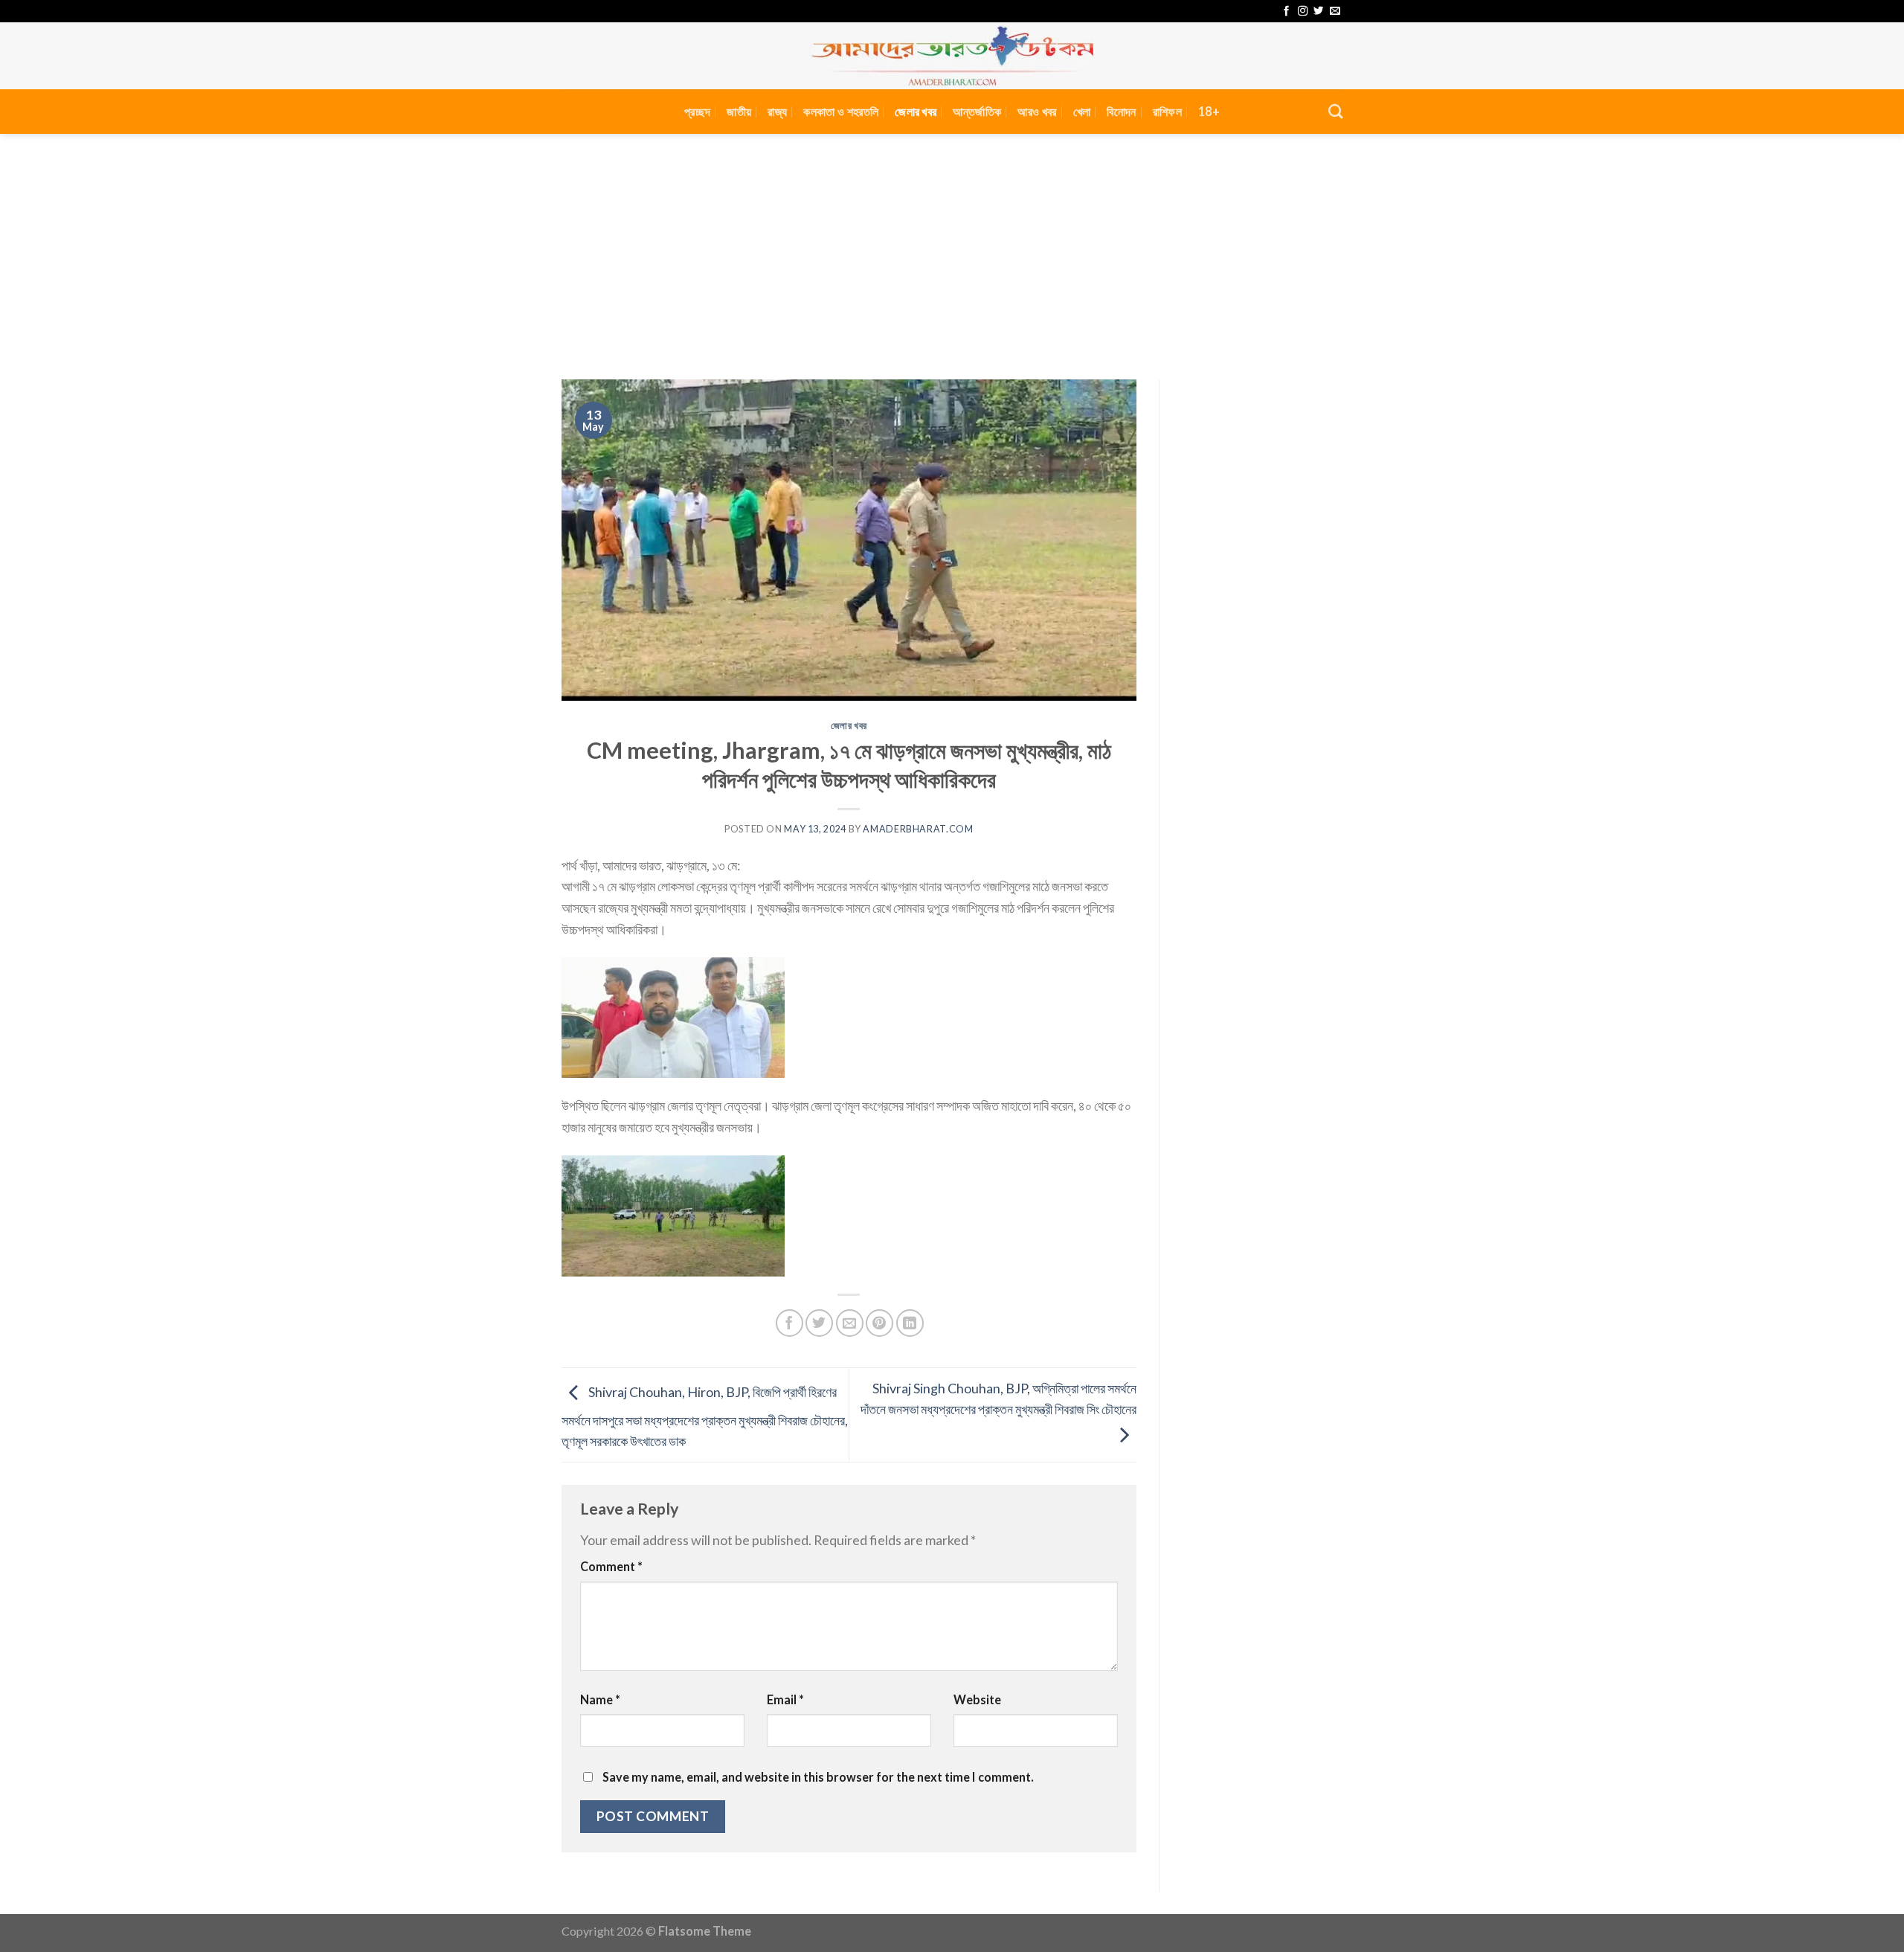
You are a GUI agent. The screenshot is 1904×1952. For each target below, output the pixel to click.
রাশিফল (1167, 111)
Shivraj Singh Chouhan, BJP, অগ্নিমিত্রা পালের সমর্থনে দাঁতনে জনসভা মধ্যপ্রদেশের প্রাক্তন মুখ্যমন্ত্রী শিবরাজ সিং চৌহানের (998, 1399)
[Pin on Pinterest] (879, 1323)
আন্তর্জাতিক (977, 111)
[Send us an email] (1335, 12)
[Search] (1335, 111)
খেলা (1082, 111)
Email (785, 1699)
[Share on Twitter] (819, 1323)
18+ (1209, 111)
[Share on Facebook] (789, 1323)
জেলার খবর (916, 111)
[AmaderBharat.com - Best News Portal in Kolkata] (952, 56)
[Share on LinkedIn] (910, 1323)
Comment (611, 1566)
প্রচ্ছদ (697, 111)
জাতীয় (739, 111)
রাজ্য (777, 111)
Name (600, 1699)
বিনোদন (1121, 111)
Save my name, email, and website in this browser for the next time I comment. (818, 1777)
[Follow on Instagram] (1303, 12)
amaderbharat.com (918, 829)
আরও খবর (1037, 111)
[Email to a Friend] (850, 1323)
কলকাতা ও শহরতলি (841, 111)
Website (977, 1699)
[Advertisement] (952, 245)
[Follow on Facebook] (1286, 12)
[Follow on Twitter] (1318, 12)
